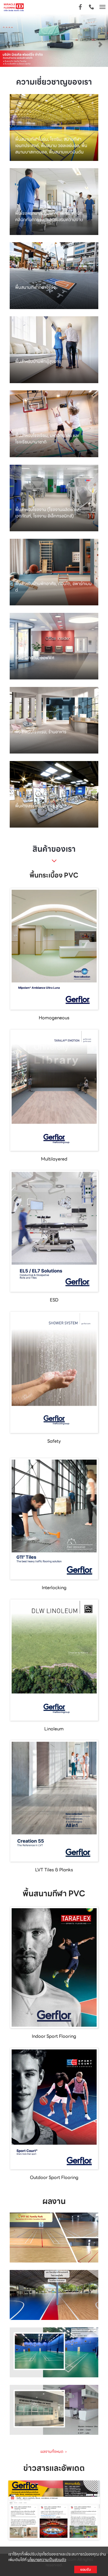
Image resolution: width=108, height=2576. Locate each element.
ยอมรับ (86, 2569)
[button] (8, 41)
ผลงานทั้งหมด (54, 2451)
